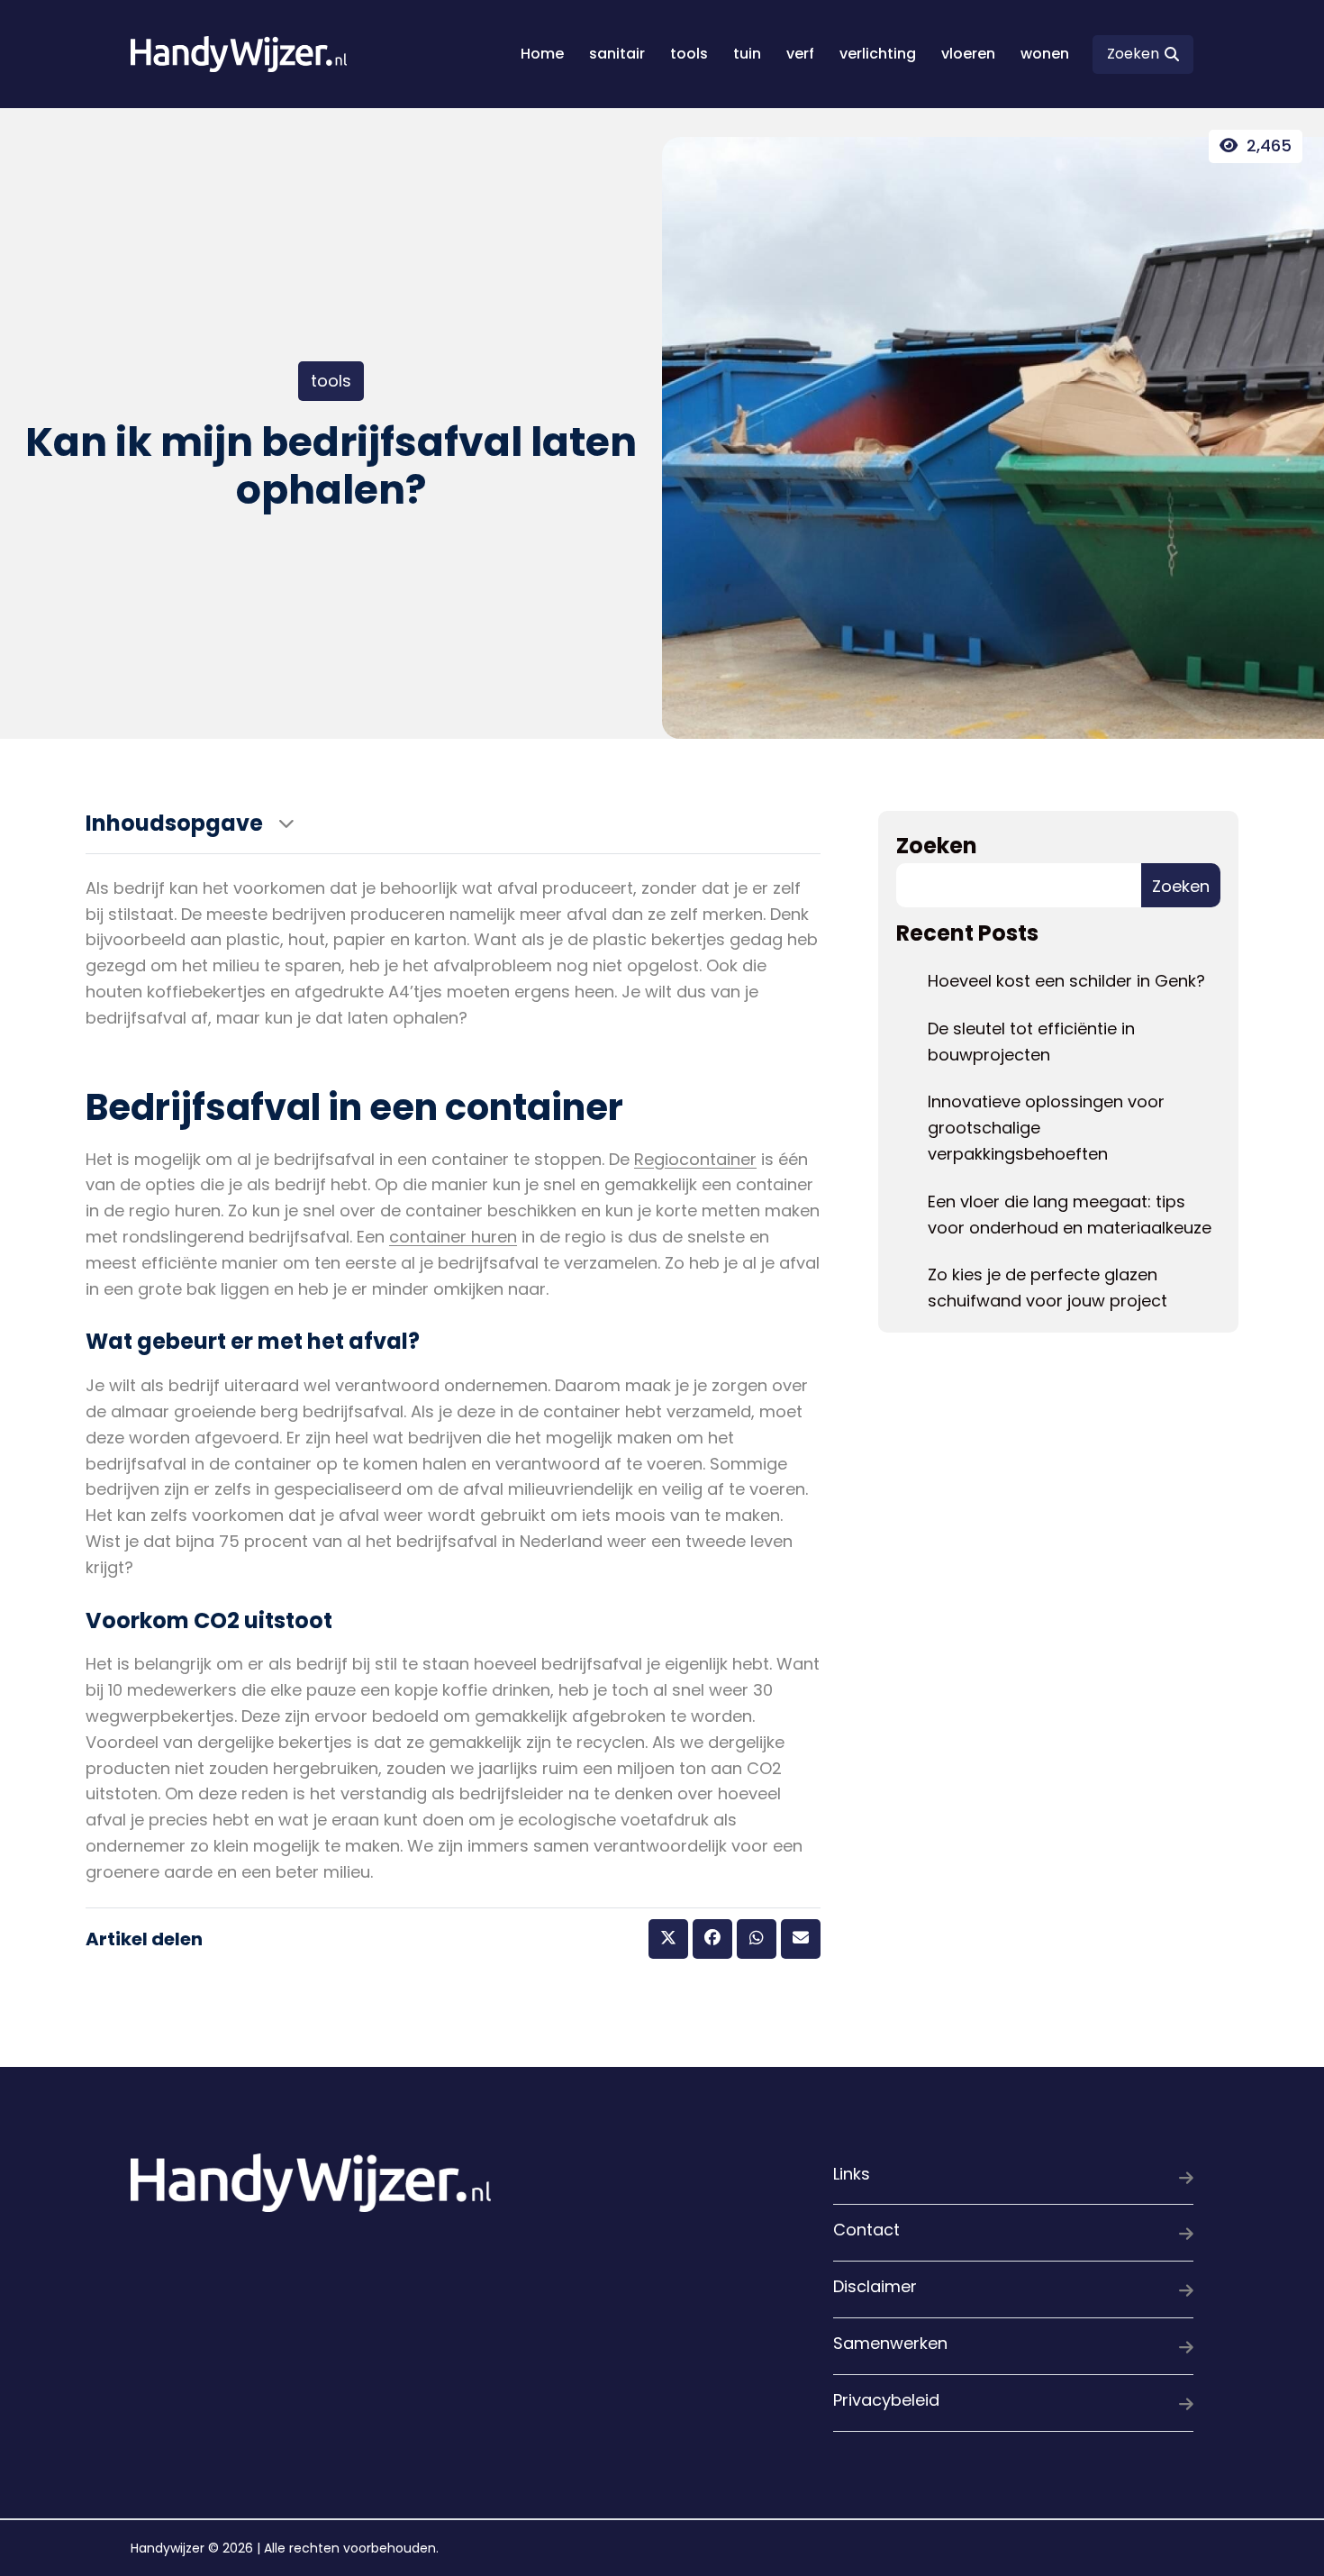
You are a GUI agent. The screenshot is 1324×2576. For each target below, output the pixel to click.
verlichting (878, 54)
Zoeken (937, 846)
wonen (1045, 54)
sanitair (617, 54)
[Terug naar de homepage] (239, 54)
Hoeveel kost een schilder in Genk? (1066, 981)
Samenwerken (890, 2343)
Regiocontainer (695, 1159)
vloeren (968, 54)
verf (800, 54)
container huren (453, 1237)
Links (852, 2174)
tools (689, 54)
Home (542, 54)
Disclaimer (875, 2286)
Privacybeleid (886, 2400)
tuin (747, 54)
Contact (866, 2230)
